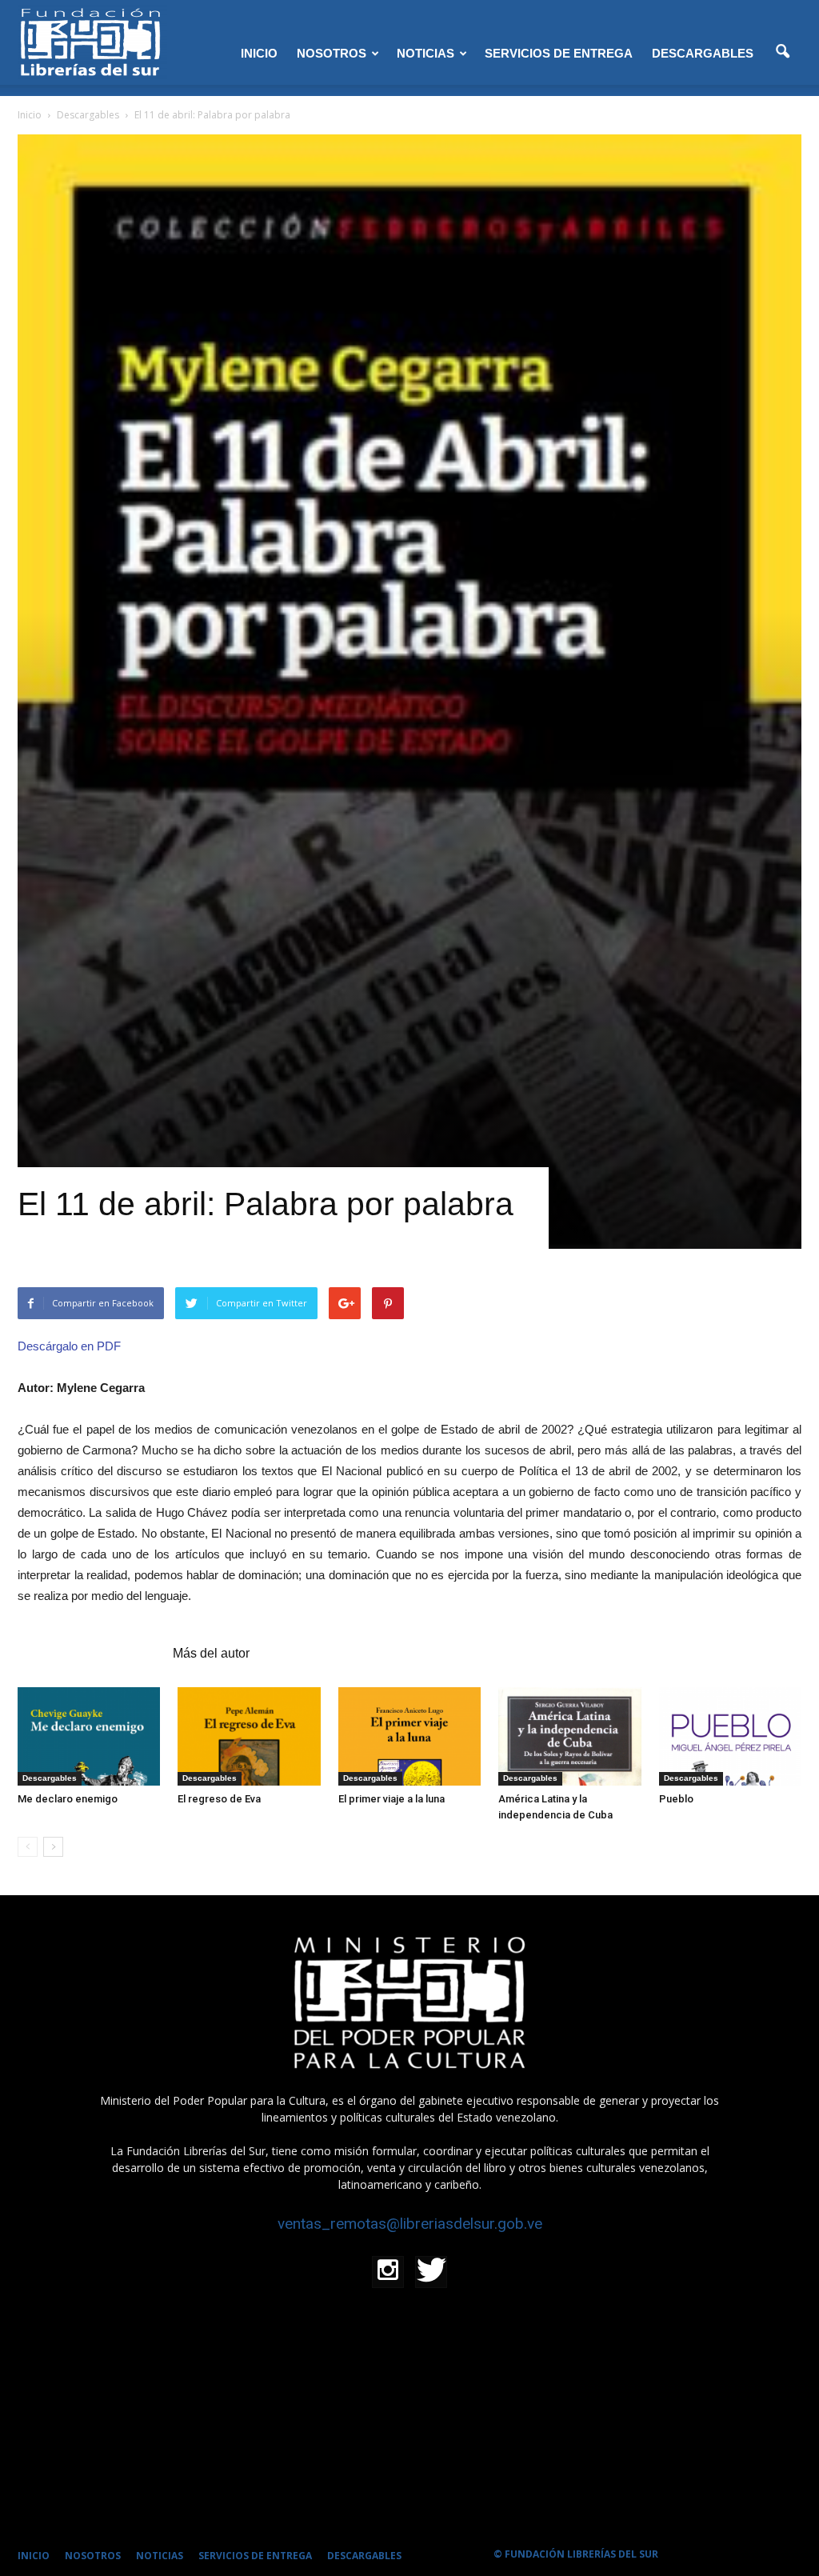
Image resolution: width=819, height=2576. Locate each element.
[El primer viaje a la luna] (409, 1736)
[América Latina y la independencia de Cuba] (569, 1736)
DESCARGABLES (703, 53)
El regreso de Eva (219, 1799)
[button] (782, 52)
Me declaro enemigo (68, 1799)
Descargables (50, 1778)
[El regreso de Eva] (249, 1736)
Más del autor (211, 1653)
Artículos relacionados (90, 1653)
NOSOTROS (332, 53)
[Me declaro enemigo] (89, 1736)
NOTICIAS (425, 53)
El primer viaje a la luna (392, 1799)
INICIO (259, 53)
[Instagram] (388, 2272)
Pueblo (676, 1799)
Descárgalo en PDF (69, 1346)
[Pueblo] (730, 1736)
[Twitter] (431, 2272)
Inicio (30, 115)
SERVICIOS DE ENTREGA (559, 53)
